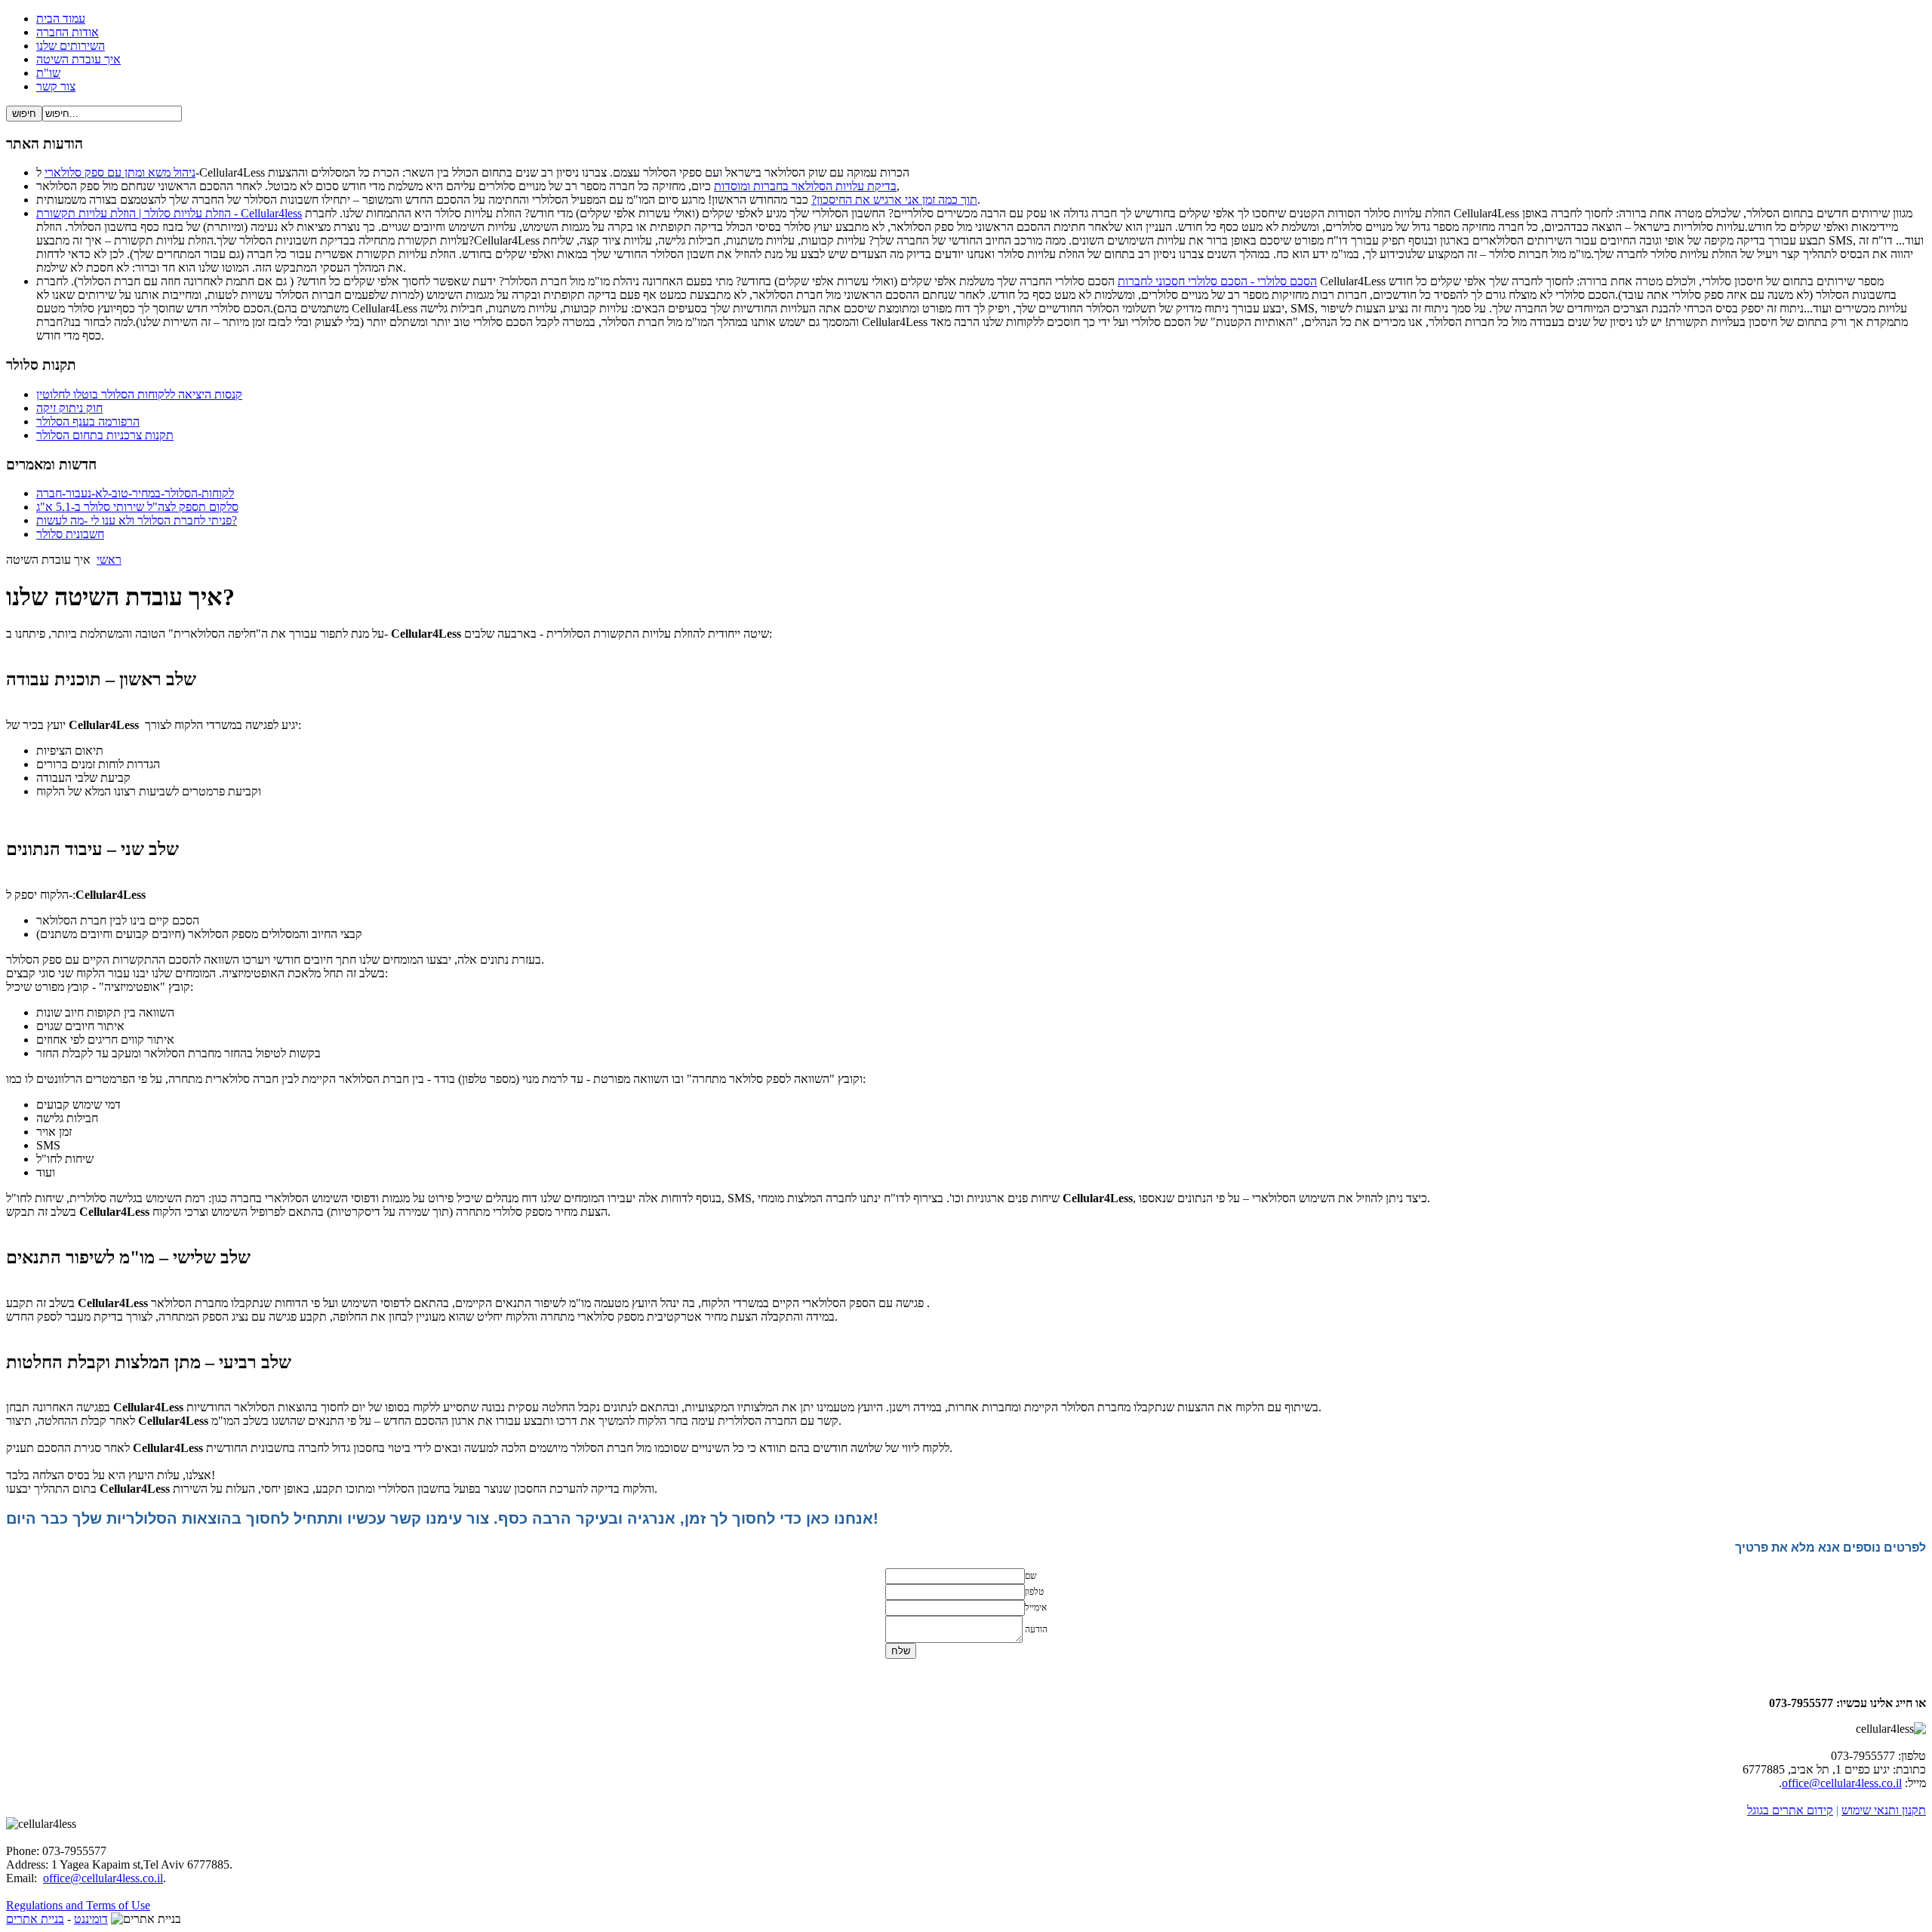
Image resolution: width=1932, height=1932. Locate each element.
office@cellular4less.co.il (1842, 1783)
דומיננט (91, 1919)
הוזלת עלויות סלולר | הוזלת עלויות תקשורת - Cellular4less (169, 213)
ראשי (109, 560)
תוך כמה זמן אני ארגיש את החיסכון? (894, 200)
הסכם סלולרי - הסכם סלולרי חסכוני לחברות (1217, 281)
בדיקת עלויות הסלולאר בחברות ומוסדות (805, 186)
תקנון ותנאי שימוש (1884, 1810)
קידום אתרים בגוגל (1790, 1810)
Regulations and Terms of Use (78, 1905)
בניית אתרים (35, 1919)
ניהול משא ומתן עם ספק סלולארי (120, 172)
